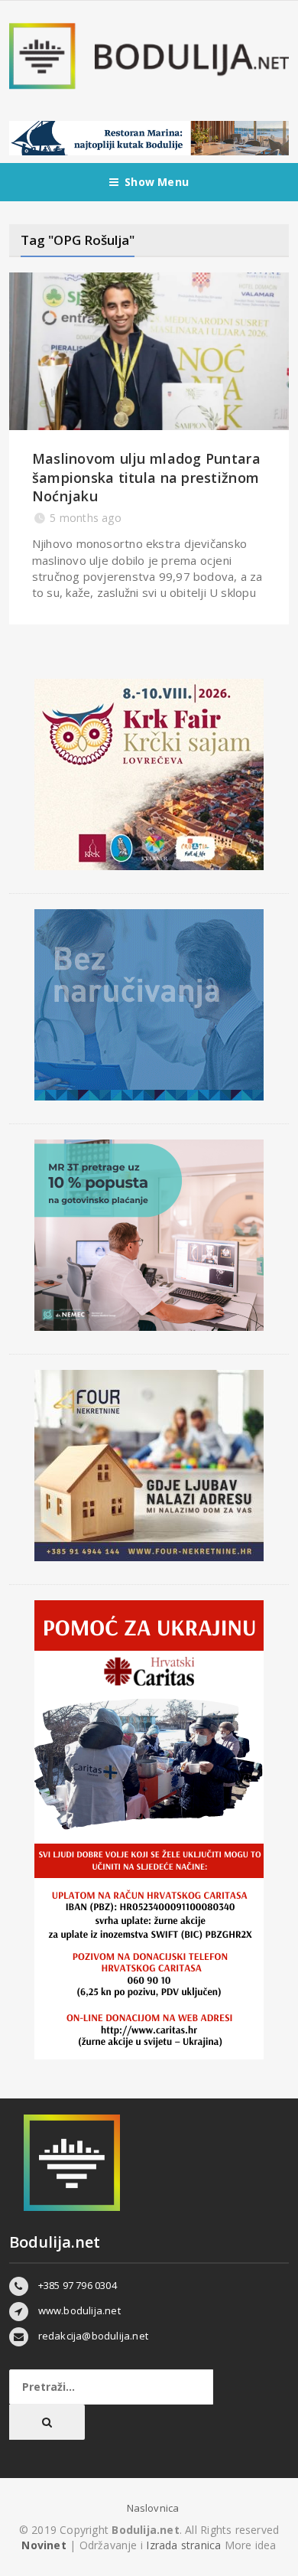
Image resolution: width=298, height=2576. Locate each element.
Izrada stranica (185, 2545)
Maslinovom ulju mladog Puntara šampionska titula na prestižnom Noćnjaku (146, 477)
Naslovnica (153, 2508)
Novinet (44, 2545)
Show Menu (157, 182)
